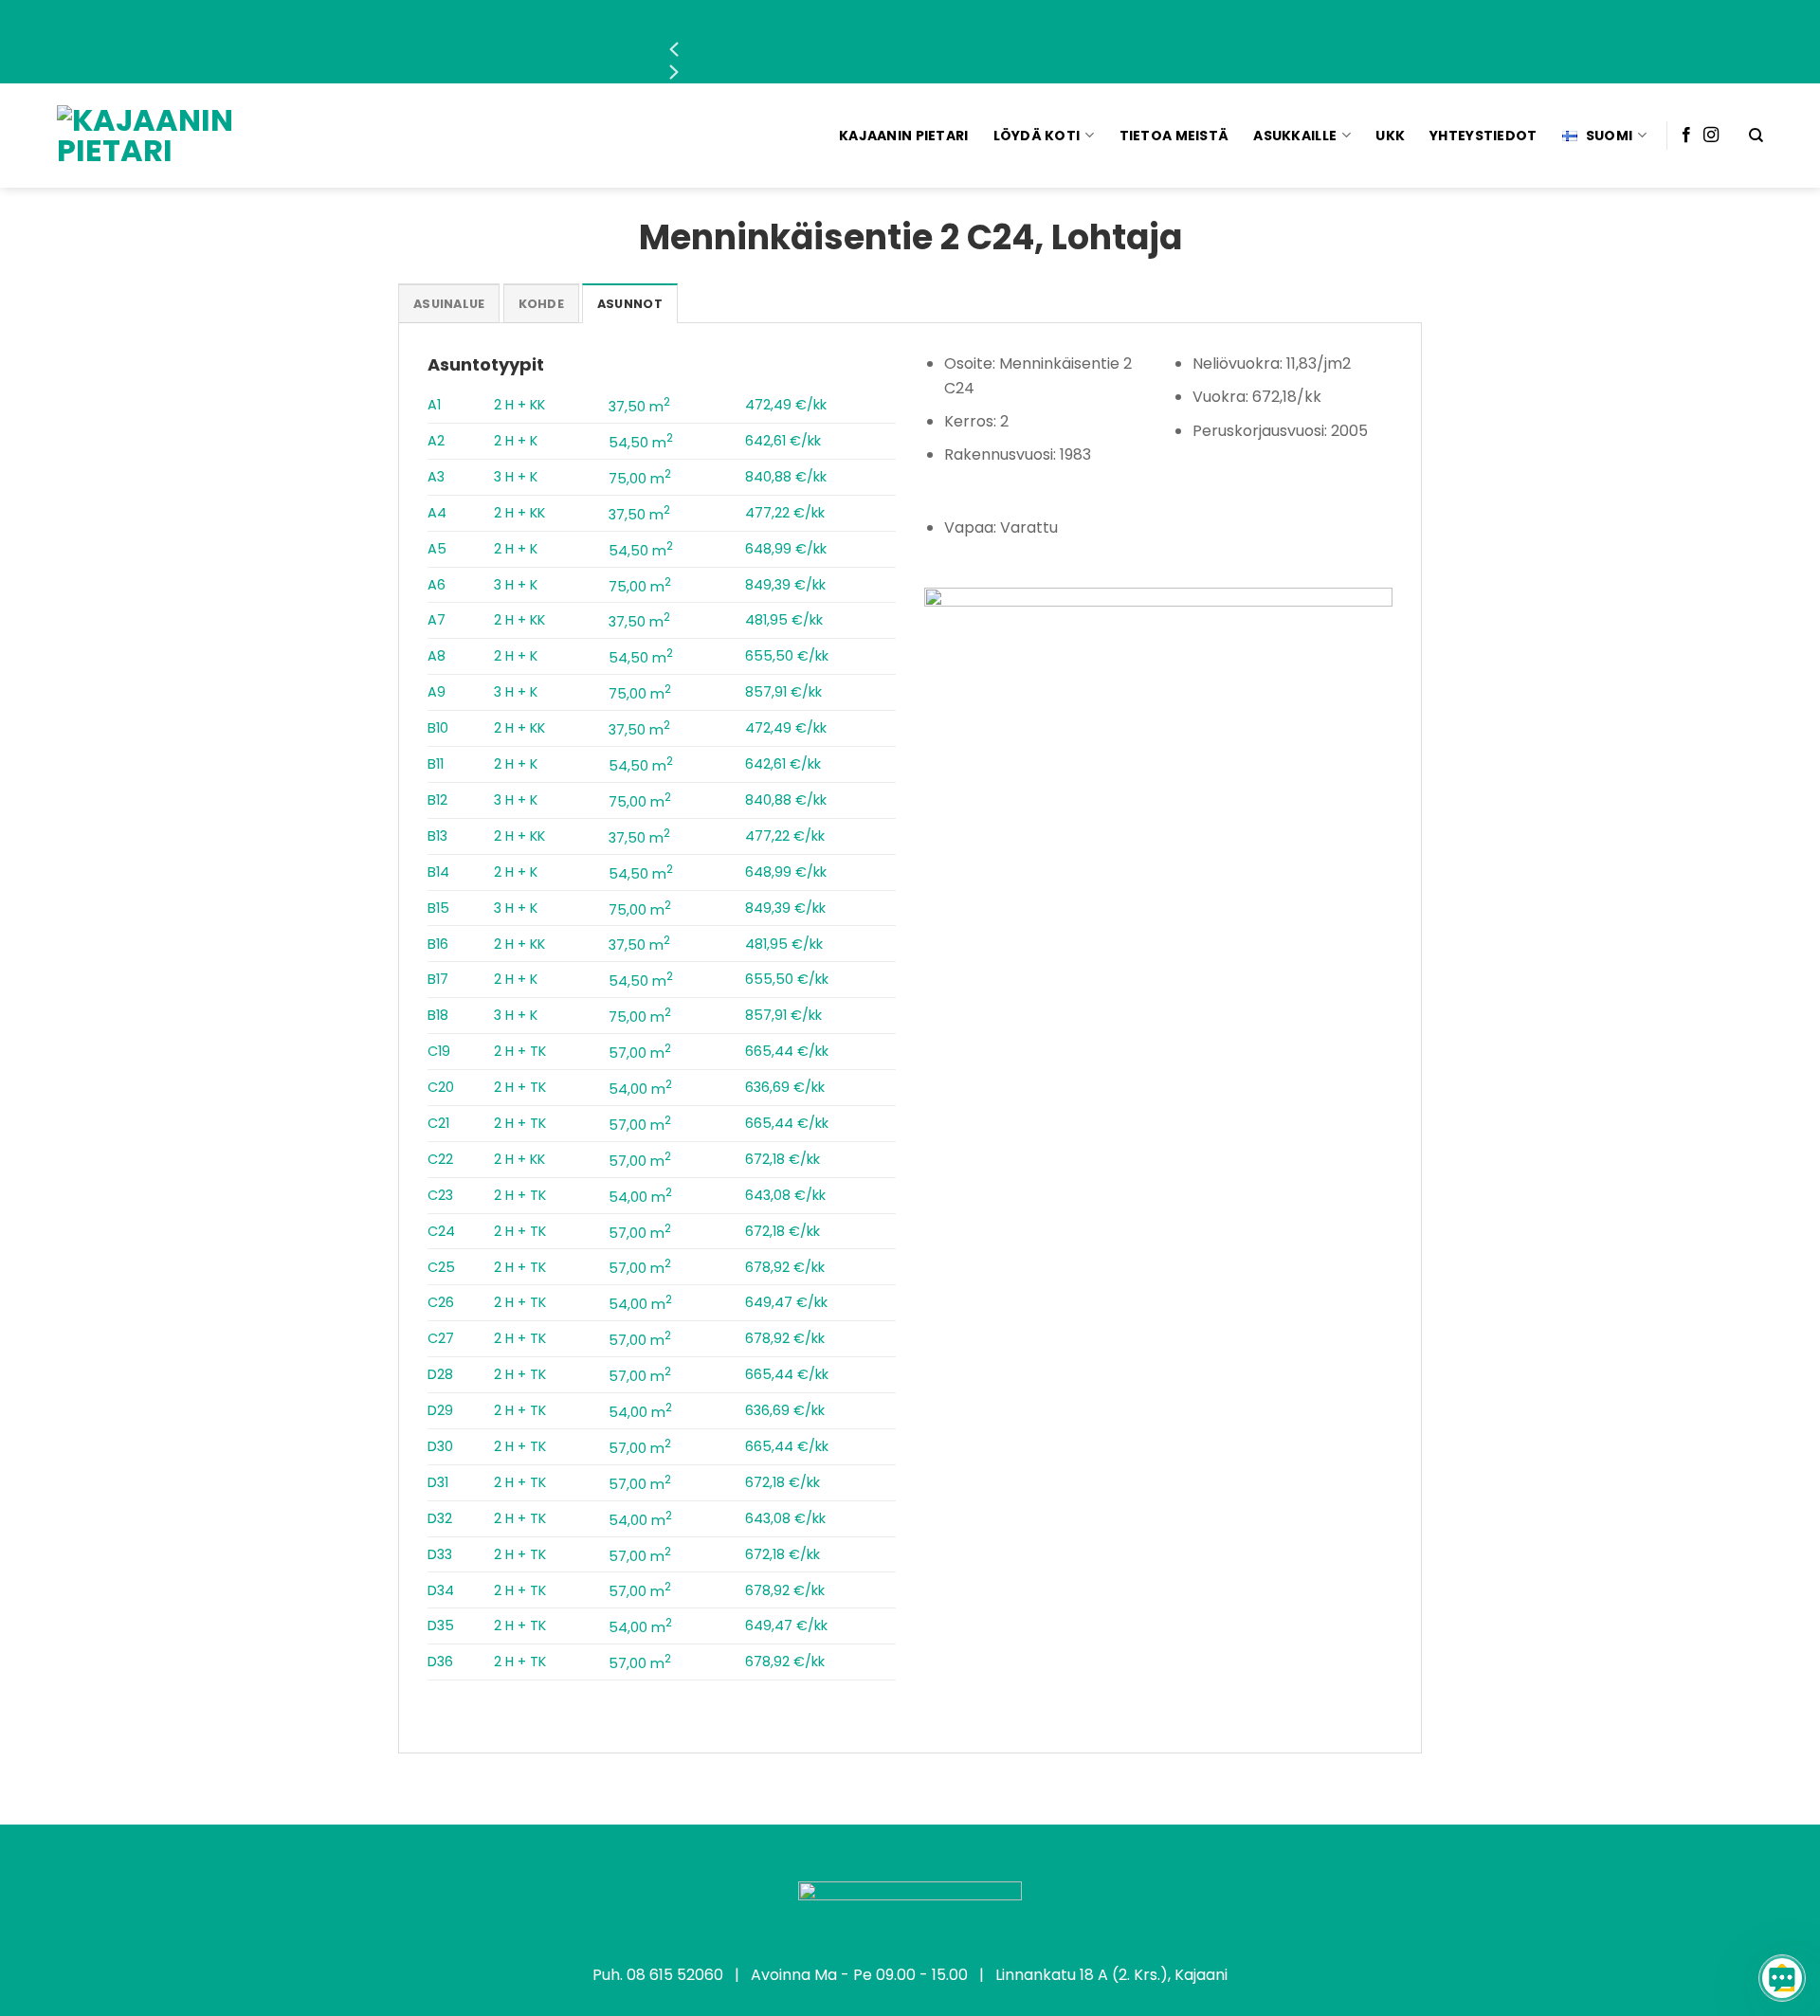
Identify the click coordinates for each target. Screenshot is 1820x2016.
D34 (441, 1590)
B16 (438, 944)
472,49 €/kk (786, 405)
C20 (441, 1087)
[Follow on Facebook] (1686, 136)
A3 (436, 477)
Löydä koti (1037, 136)
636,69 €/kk (785, 1087)
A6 (437, 585)
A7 (437, 620)
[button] (910, 49)
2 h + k (516, 441)
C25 (441, 1267)
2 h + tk (520, 1051)
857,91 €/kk (783, 692)
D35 (441, 1626)
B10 (438, 728)
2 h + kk (519, 405)
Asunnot (630, 304)
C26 (441, 1302)
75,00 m (640, 479)
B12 (437, 800)
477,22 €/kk (785, 513)
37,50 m (639, 407)
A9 (437, 692)
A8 (437, 656)
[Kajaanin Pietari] (169, 136)
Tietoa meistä (1174, 136)
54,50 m (641, 443)
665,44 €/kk (787, 1051)
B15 (438, 908)
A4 (437, 513)
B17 (438, 979)
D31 (438, 1482)
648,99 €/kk (786, 549)
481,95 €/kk (784, 620)
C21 (438, 1123)
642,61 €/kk (783, 441)
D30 (440, 1446)
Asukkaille (1295, 136)
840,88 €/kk (786, 477)
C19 (439, 1051)
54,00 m (640, 1089)
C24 (441, 1231)
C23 (440, 1195)
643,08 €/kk (785, 1195)
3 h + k (516, 477)
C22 (440, 1159)
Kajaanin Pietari (903, 136)
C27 (441, 1338)
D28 (440, 1374)
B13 (437, 836)
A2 (436, 441)
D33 (440, 1554)
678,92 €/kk (785, 1267)
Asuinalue (449, 304)
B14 (438, 872)
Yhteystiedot (1483, 136)
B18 (438, 1015)
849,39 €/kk (785, 585)
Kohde (541, 304)
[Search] (1756, 136)
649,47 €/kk (786, 1302)
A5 (437, 549)
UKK (1390, 136)
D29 (440, 1410)
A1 (434, 405)
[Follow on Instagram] (1711, 136)
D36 (440, 1662)
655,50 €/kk (787, 656)
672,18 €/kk (783, 1159)
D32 (440, 1518)
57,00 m (640, 1053)
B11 (436, 764)
